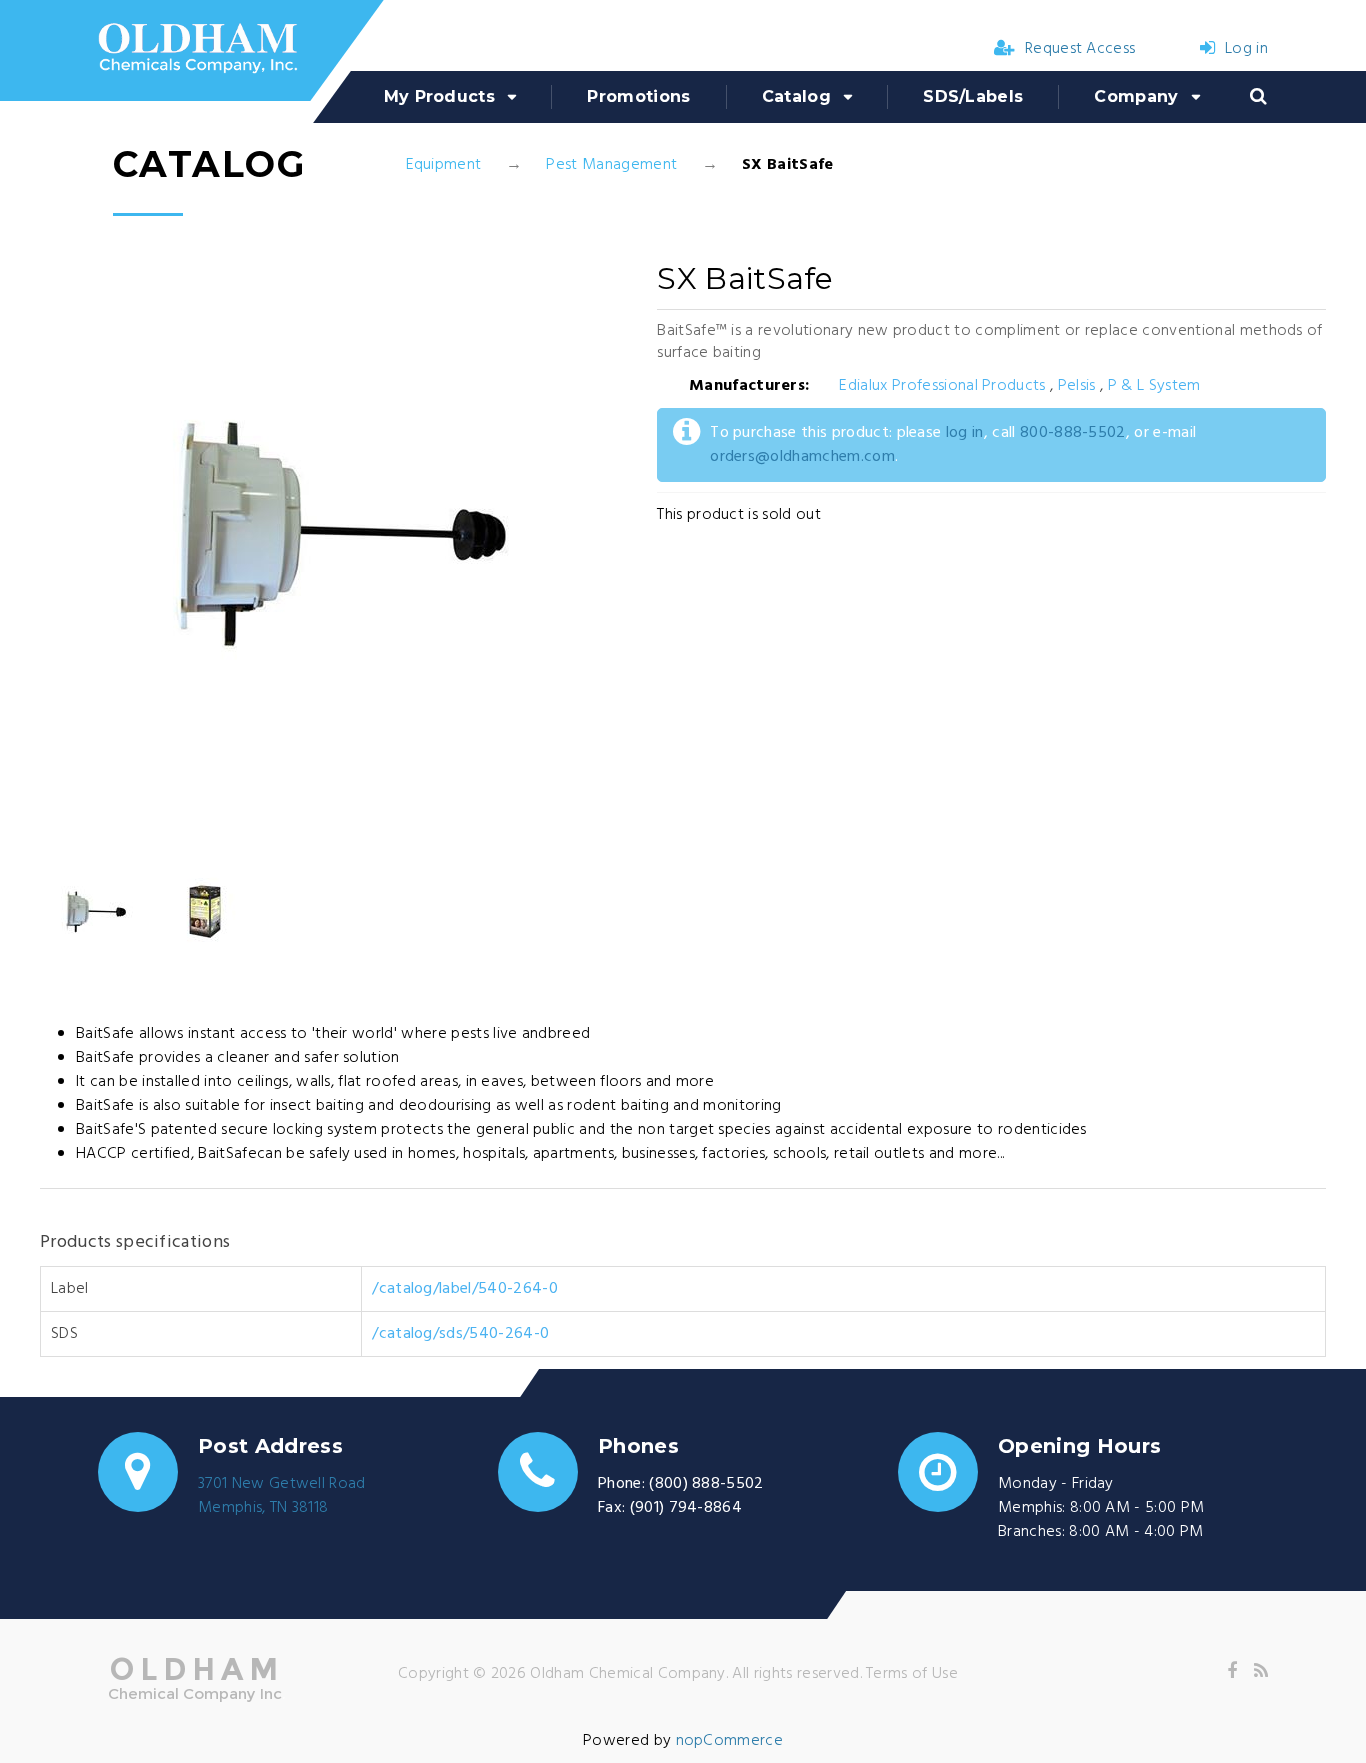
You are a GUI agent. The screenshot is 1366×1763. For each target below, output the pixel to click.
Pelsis (1077, 386)
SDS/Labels (973, 96)
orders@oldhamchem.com (802, 457)
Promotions (638, 96)
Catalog (796, 96)
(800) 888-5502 (706, 1484)
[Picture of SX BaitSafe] (95, 912)
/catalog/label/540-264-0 (465, 1289)
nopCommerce (730, 1741)
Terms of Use (912, 1674)
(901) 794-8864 (686, 1508)
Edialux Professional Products (942, 386)
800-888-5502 (1073, 433)
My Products (440, 96)
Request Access (1080, 49)
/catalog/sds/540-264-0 (460, 1334)
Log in (1246, 49)
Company (1136, 96)
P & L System (1154, 386)
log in (965, 433)
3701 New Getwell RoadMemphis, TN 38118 (282, 1496)
